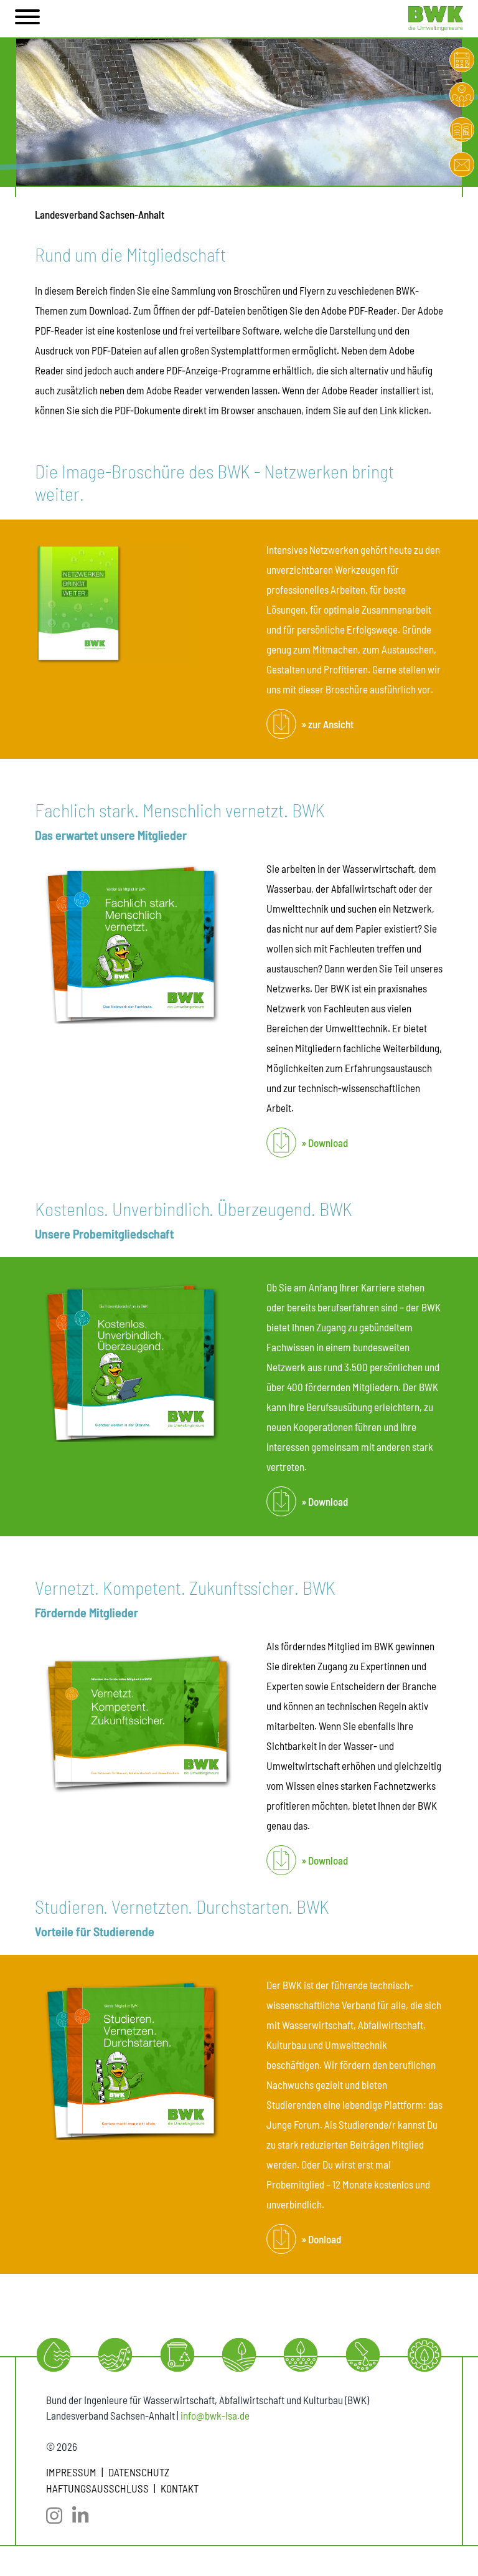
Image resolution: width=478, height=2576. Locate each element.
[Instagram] (59, 2516)
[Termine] (462, 60)
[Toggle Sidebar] (27, 19)
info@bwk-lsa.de (215, 2415)
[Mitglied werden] (462, 95)
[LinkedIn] (85, 2516)
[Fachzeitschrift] (462, 130)
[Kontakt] (462, 164)
